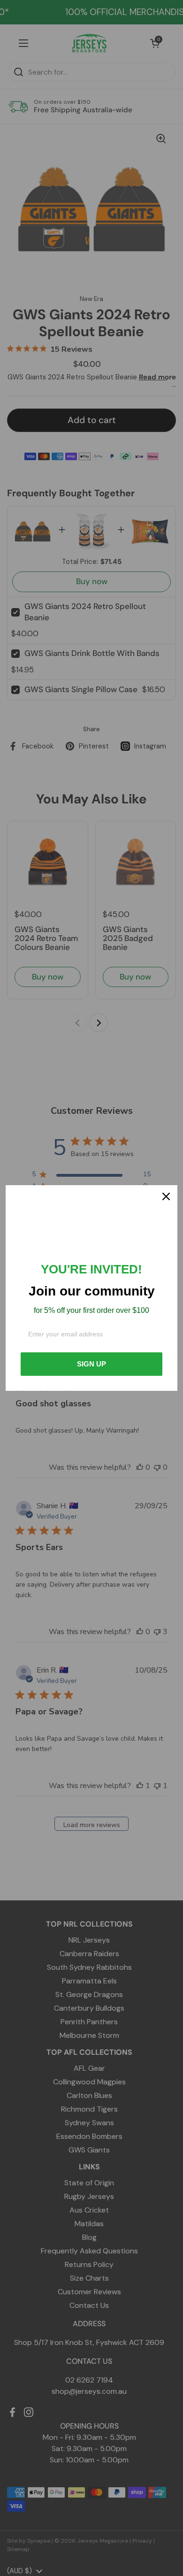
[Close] (166, 1196)
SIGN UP (91, 1364)
